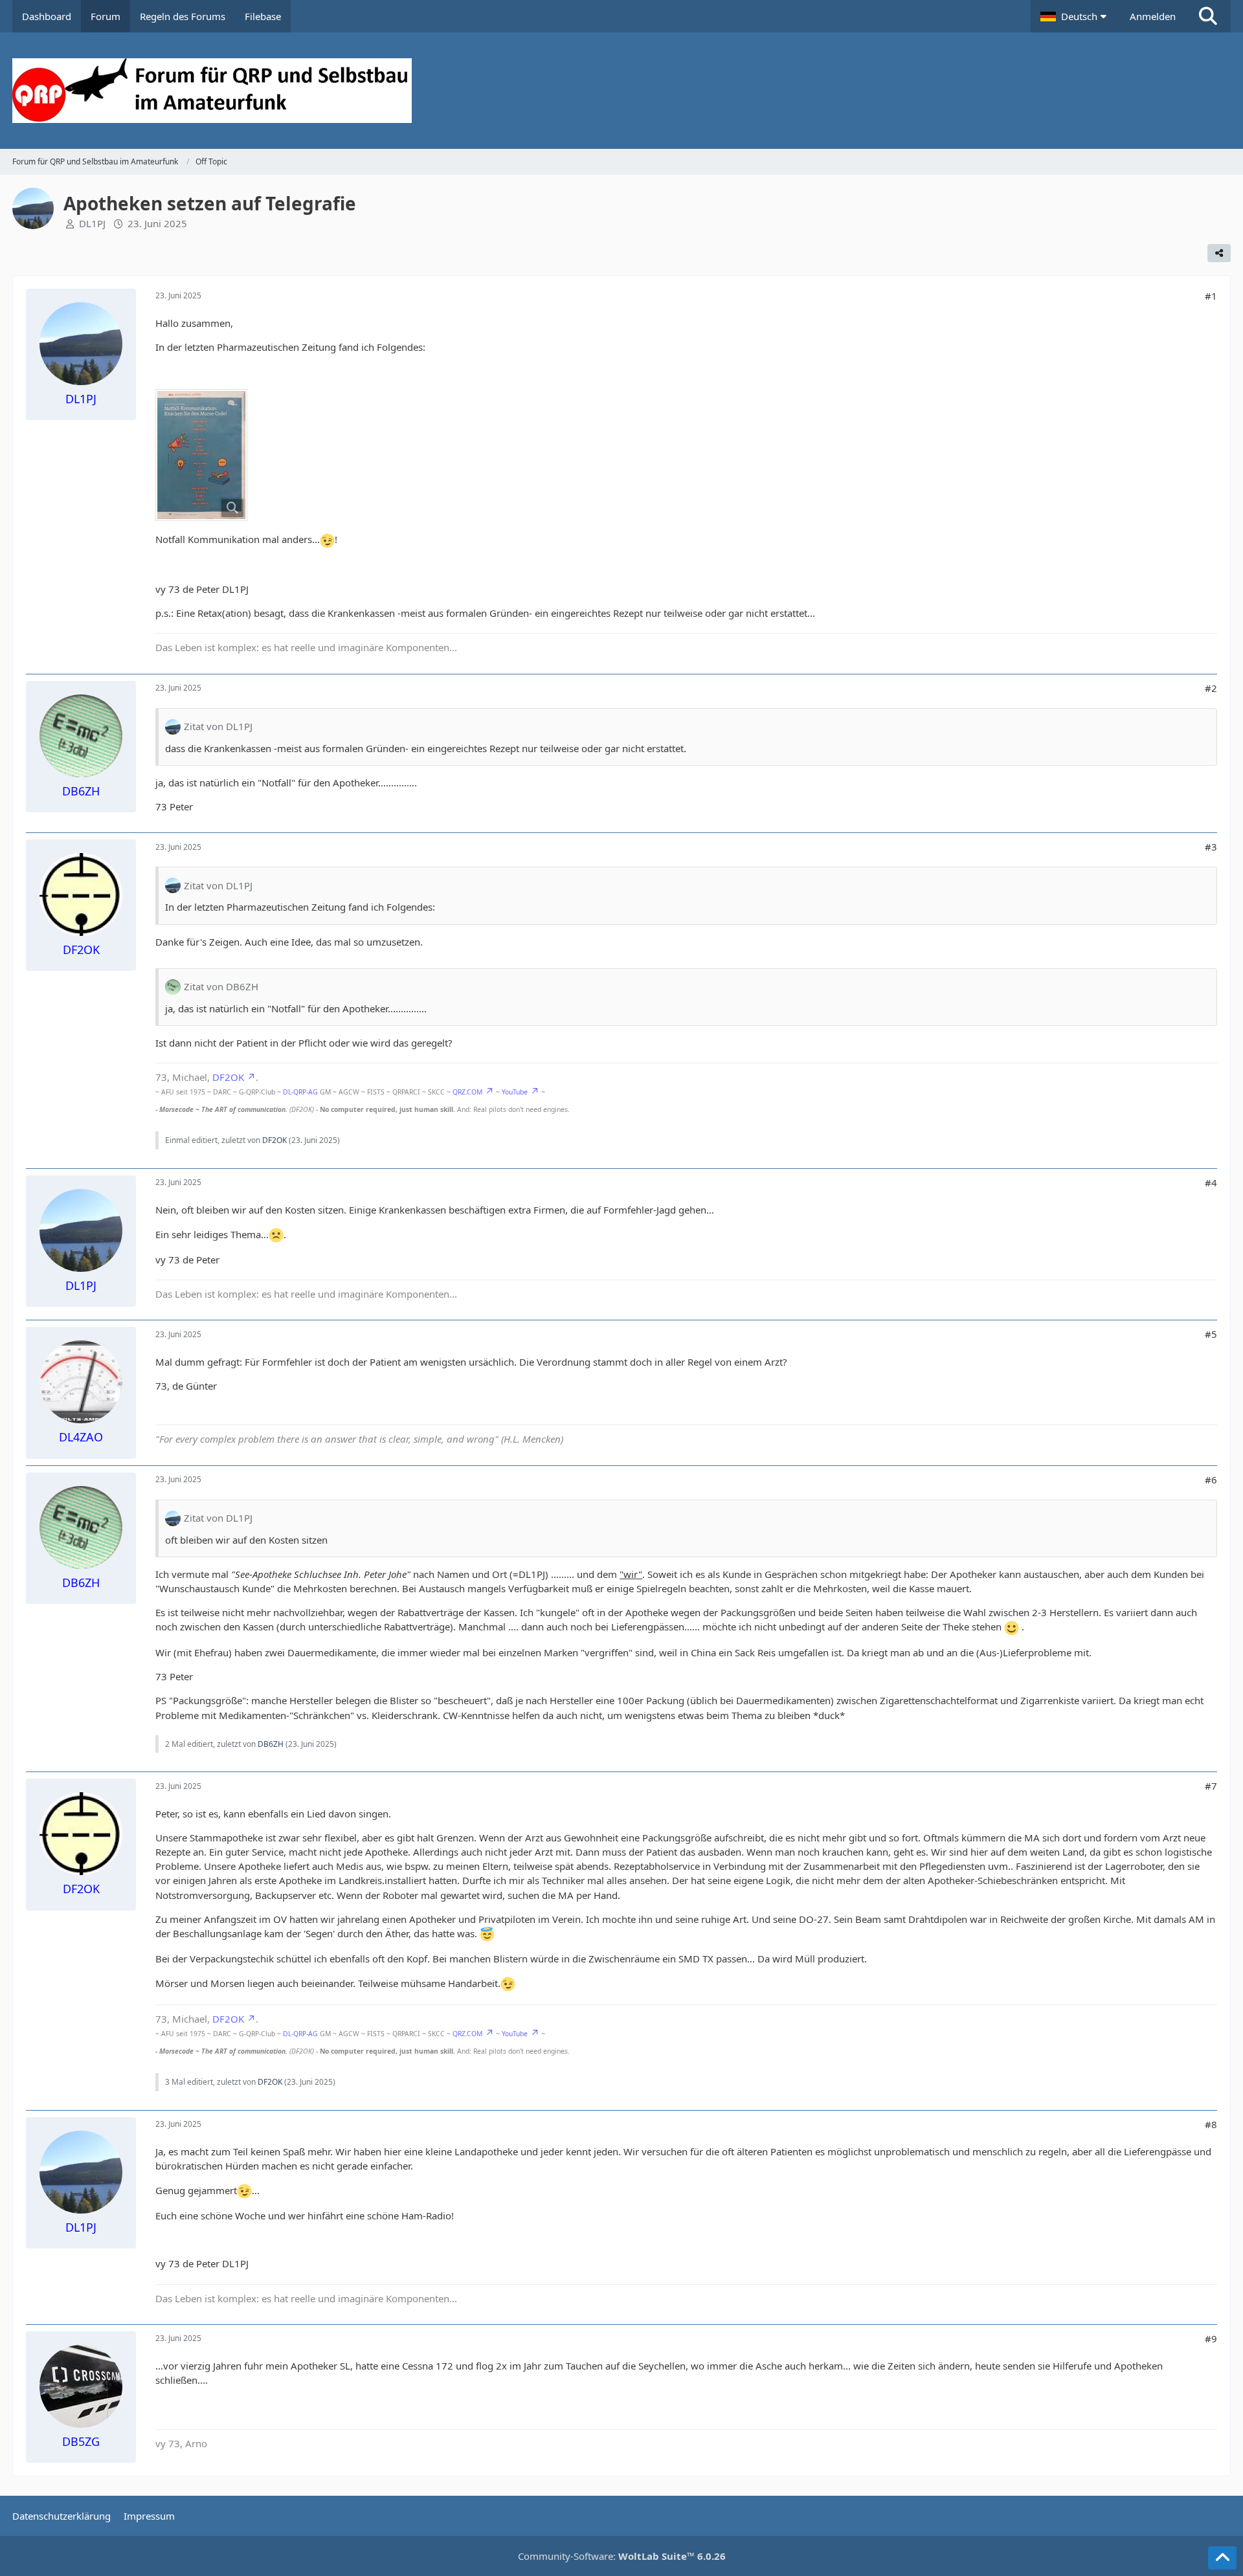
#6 (1211, 1480)
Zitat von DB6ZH (221, 986)
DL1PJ (92, 223)
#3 (1211, 847)
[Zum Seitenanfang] (1222, 2558)
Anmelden (1153, 16)
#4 (1211, 1183)
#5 (1211, 1334)
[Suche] (1208, 16)
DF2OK (228, 1077)
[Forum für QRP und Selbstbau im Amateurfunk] (621, 91)
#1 (1211, 296)
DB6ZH (271, 1744)
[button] (1075, 16)
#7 (1211, 1786)
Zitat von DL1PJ (218, 726)
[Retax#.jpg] (201, 455)
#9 (1211, 2338)
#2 (1211, 688)
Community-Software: (622, 2556)
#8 (1211, 2124)
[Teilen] (1219, 253)
